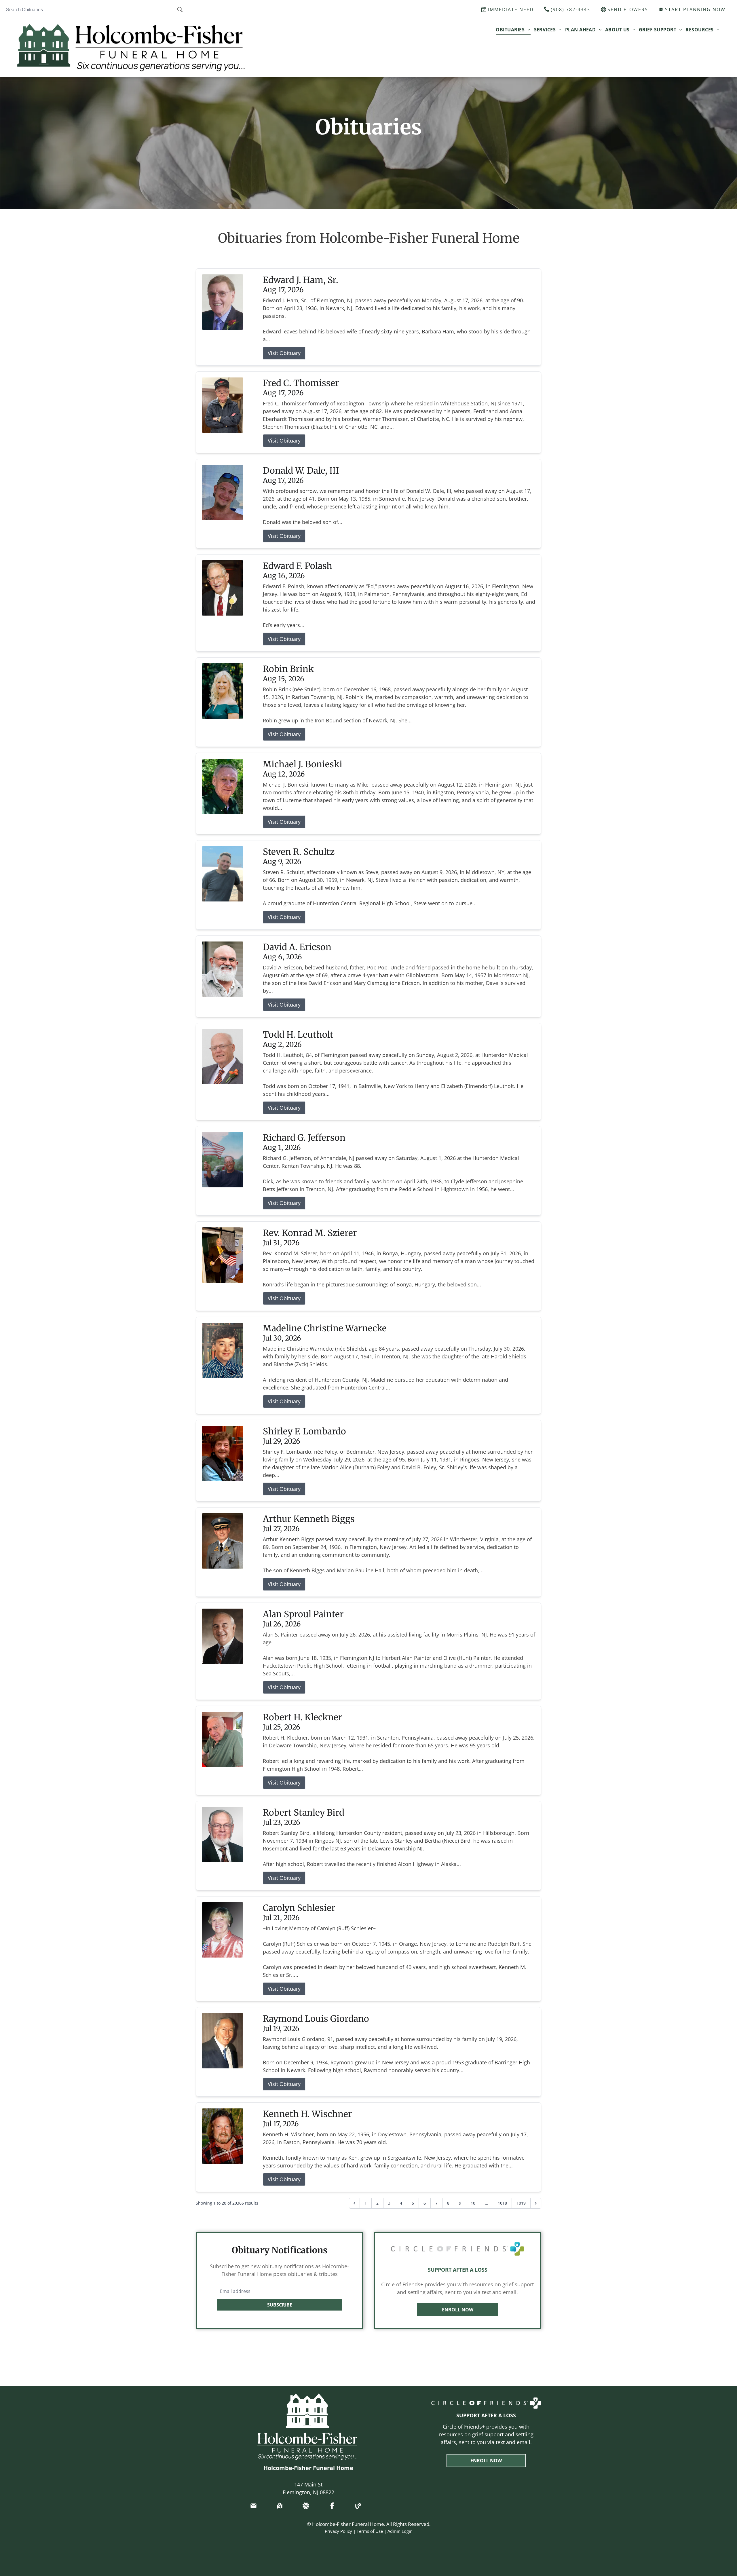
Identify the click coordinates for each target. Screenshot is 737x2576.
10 (473, 2203)
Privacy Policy (338, 2531)
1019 (521, 2203)
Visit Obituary (284, 353)
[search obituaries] (182, 10)
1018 (502, 2203)
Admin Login (400, 2531)
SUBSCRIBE (280, 2305)
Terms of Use (370, 2531)
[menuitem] (513, 29)
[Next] (536, 2203)
